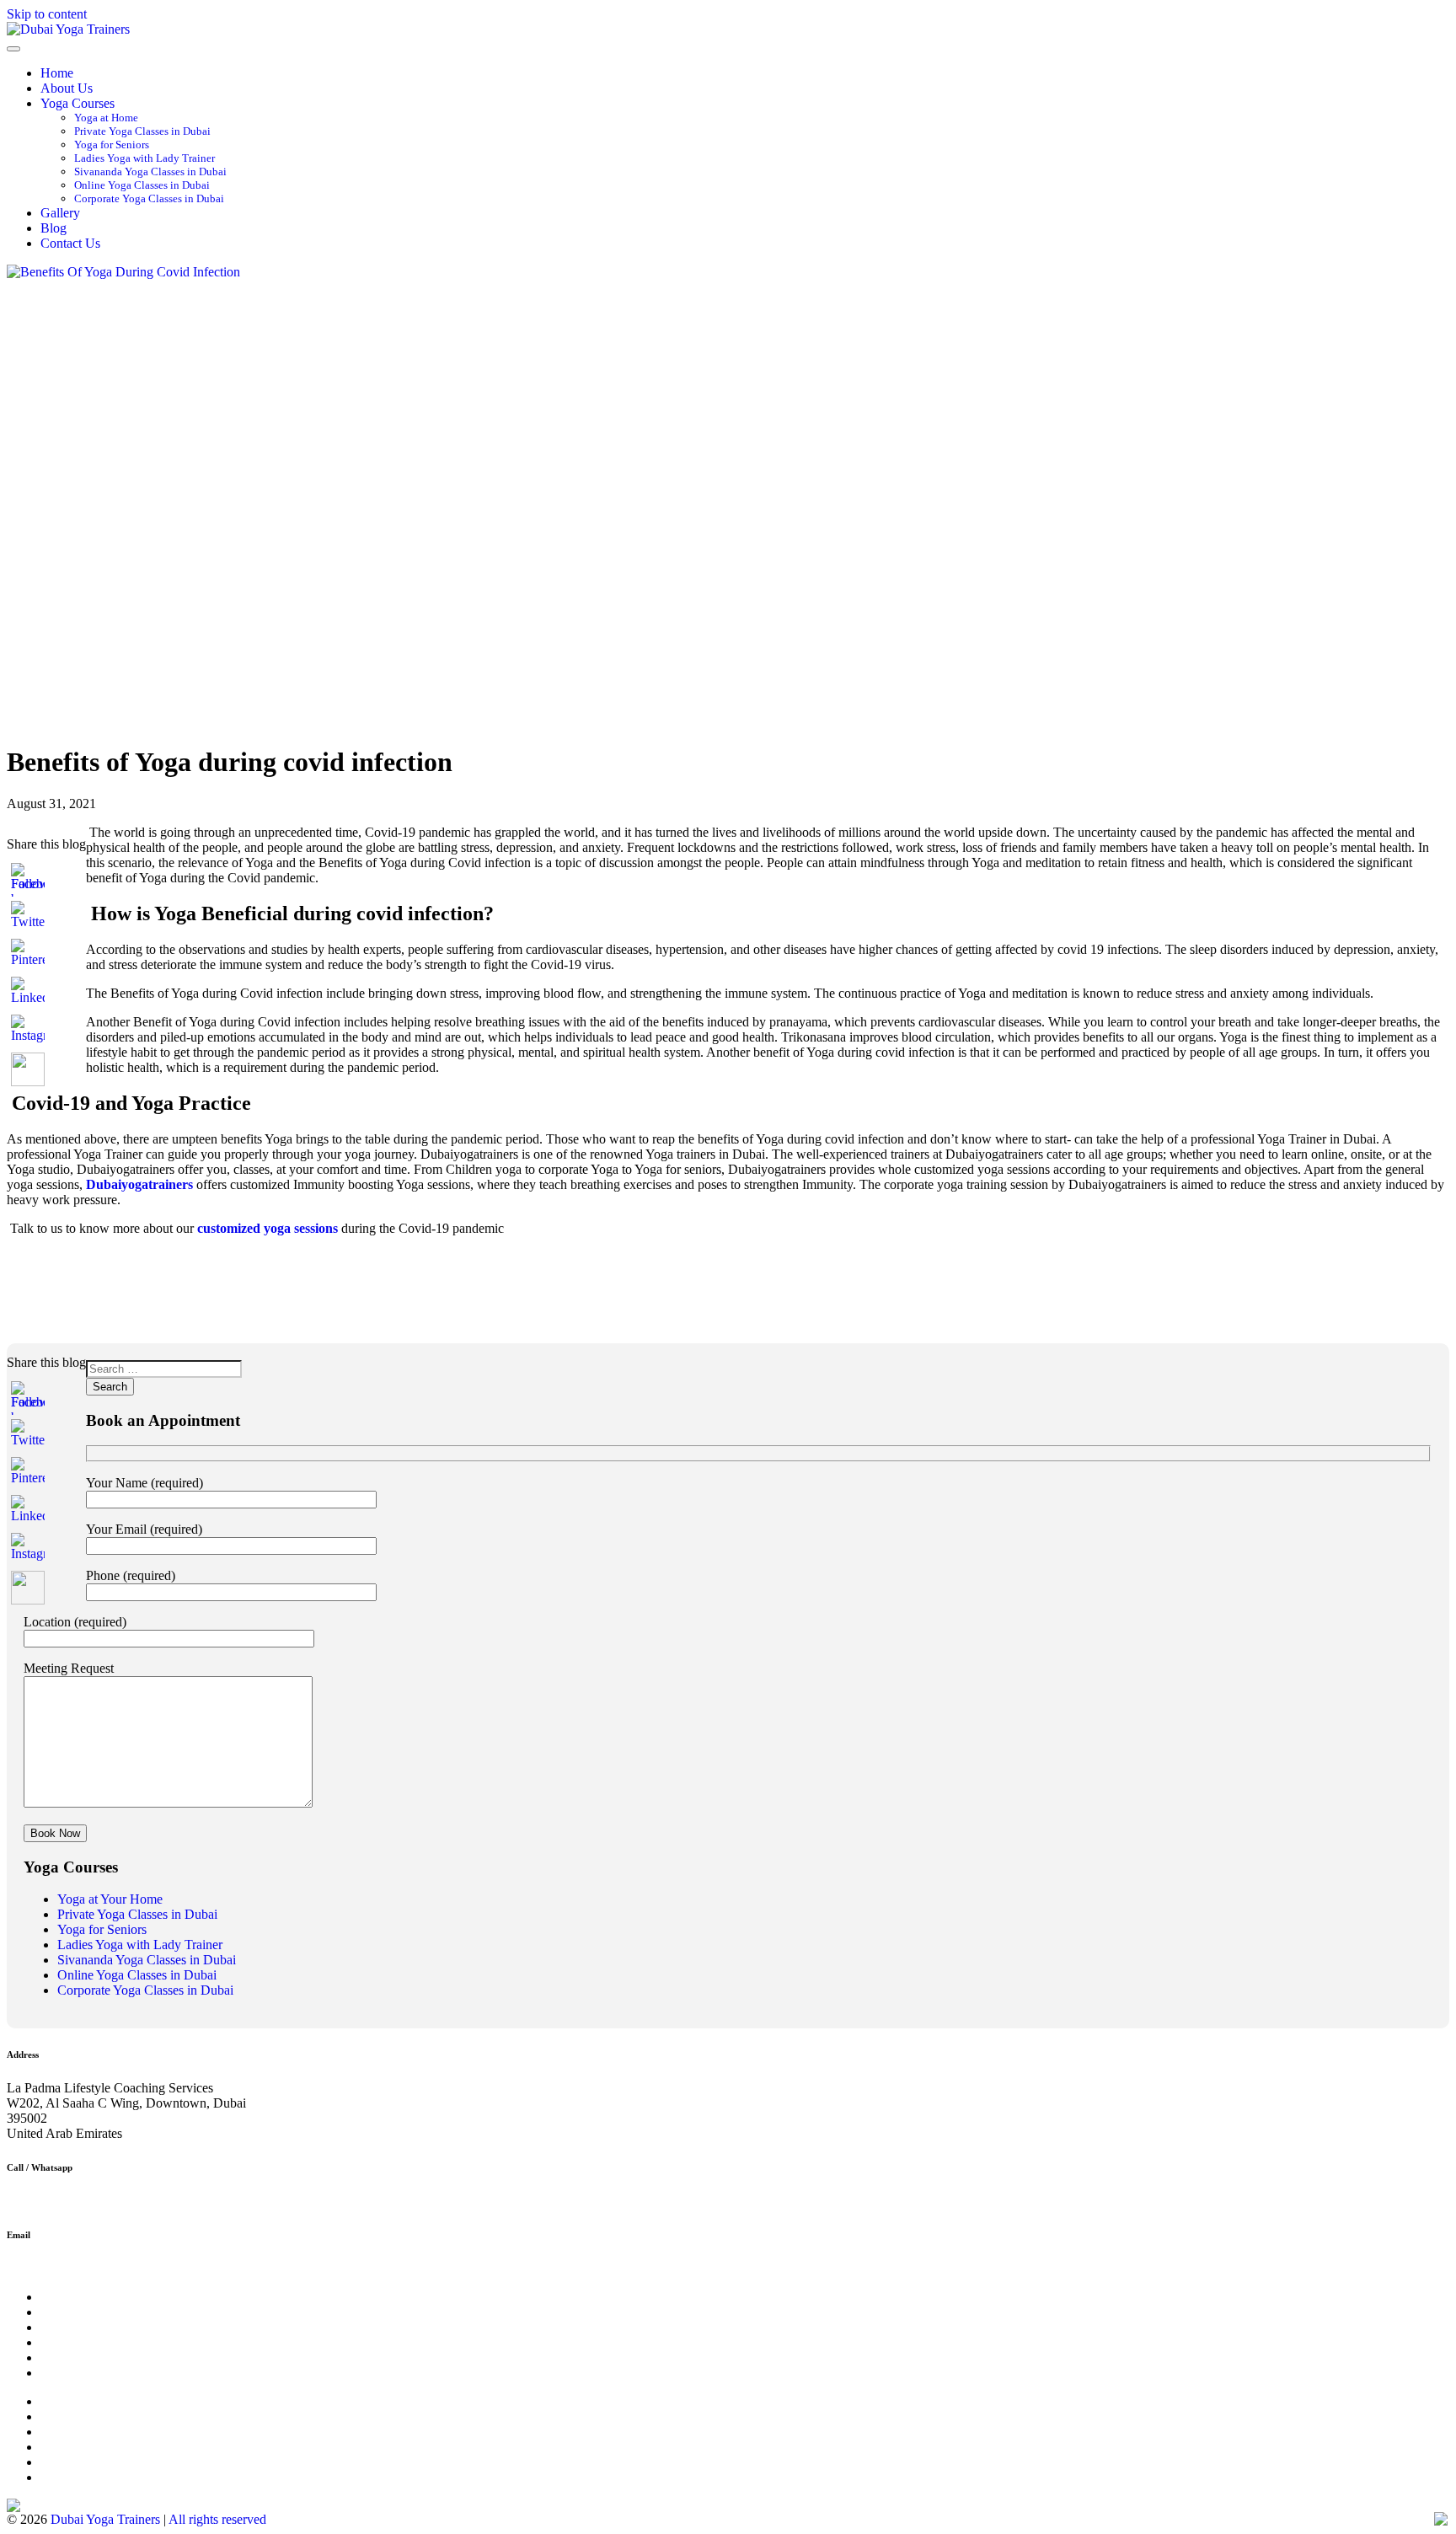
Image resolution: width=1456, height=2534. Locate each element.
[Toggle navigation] (13, 49)
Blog (54, 228)
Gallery (60, 213)
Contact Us (70, 243)
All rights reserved (217, 2519)
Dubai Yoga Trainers (105, 2519)
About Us (67, 88)
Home (57, 73)
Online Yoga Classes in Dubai (142, 185)
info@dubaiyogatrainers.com (84, 2268)
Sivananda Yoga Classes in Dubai (150, 171)
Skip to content (47, 14)
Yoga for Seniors (112, 145)
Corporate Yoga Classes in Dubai (149, 198)
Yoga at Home (106, 118)
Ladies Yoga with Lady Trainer (145, 158)
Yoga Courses (78, 103)
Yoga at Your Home (110, 1899)
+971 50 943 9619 (56, 2201)
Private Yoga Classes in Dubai (142, 131)
